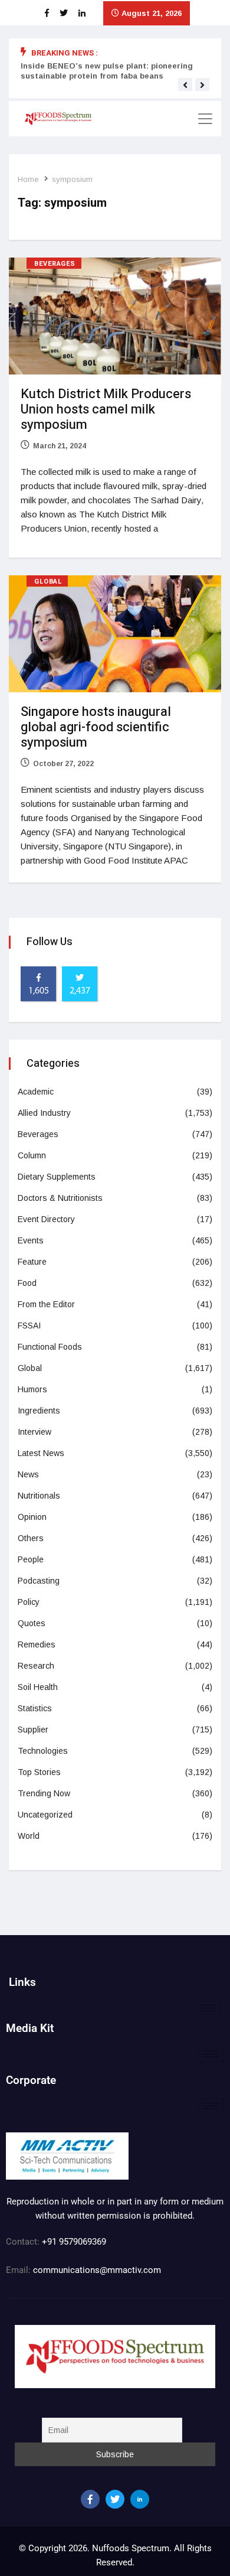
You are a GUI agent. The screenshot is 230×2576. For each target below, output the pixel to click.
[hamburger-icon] (208, 2008)
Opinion (32, 1517)
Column (32, 1155)
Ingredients (39, 1411)
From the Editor (46, 1304)
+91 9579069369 (74, 2242)
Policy (29, 1602)
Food (27, 1283)
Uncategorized (45, 1815)
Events (31, 1240)
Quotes (32, 1623)
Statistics (35, 1708)
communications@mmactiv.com (96, 2270)
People (31, 1559)
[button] (185, 85)
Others (31, 1538)
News (28, 1474)
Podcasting (39, 1581)
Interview (34, 1432)
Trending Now (44, 1793)
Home (28, 179)
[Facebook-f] (90, 2499)
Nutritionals (39, 1496)
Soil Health (38, 1687)
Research (36, 1666)
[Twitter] (115, 2499)
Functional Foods (50, 1347)
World (29, 1836)
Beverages (55, 264)
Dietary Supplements (57, 1177)
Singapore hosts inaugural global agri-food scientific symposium (96, 727)
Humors (32, 1389)
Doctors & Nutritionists (60, 1198)
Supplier (33, 1730)
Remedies (37, 1644)
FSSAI (29, 1326)
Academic (36, 1092)
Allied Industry (44, 1113)
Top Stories (39, 1772)
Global (48, 582)
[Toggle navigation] (205, 119)
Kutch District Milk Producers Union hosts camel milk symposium (106, 409)
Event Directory (46, 1219)
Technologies (43, 1751)
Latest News (41, 1453)
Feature (32, 1262)
